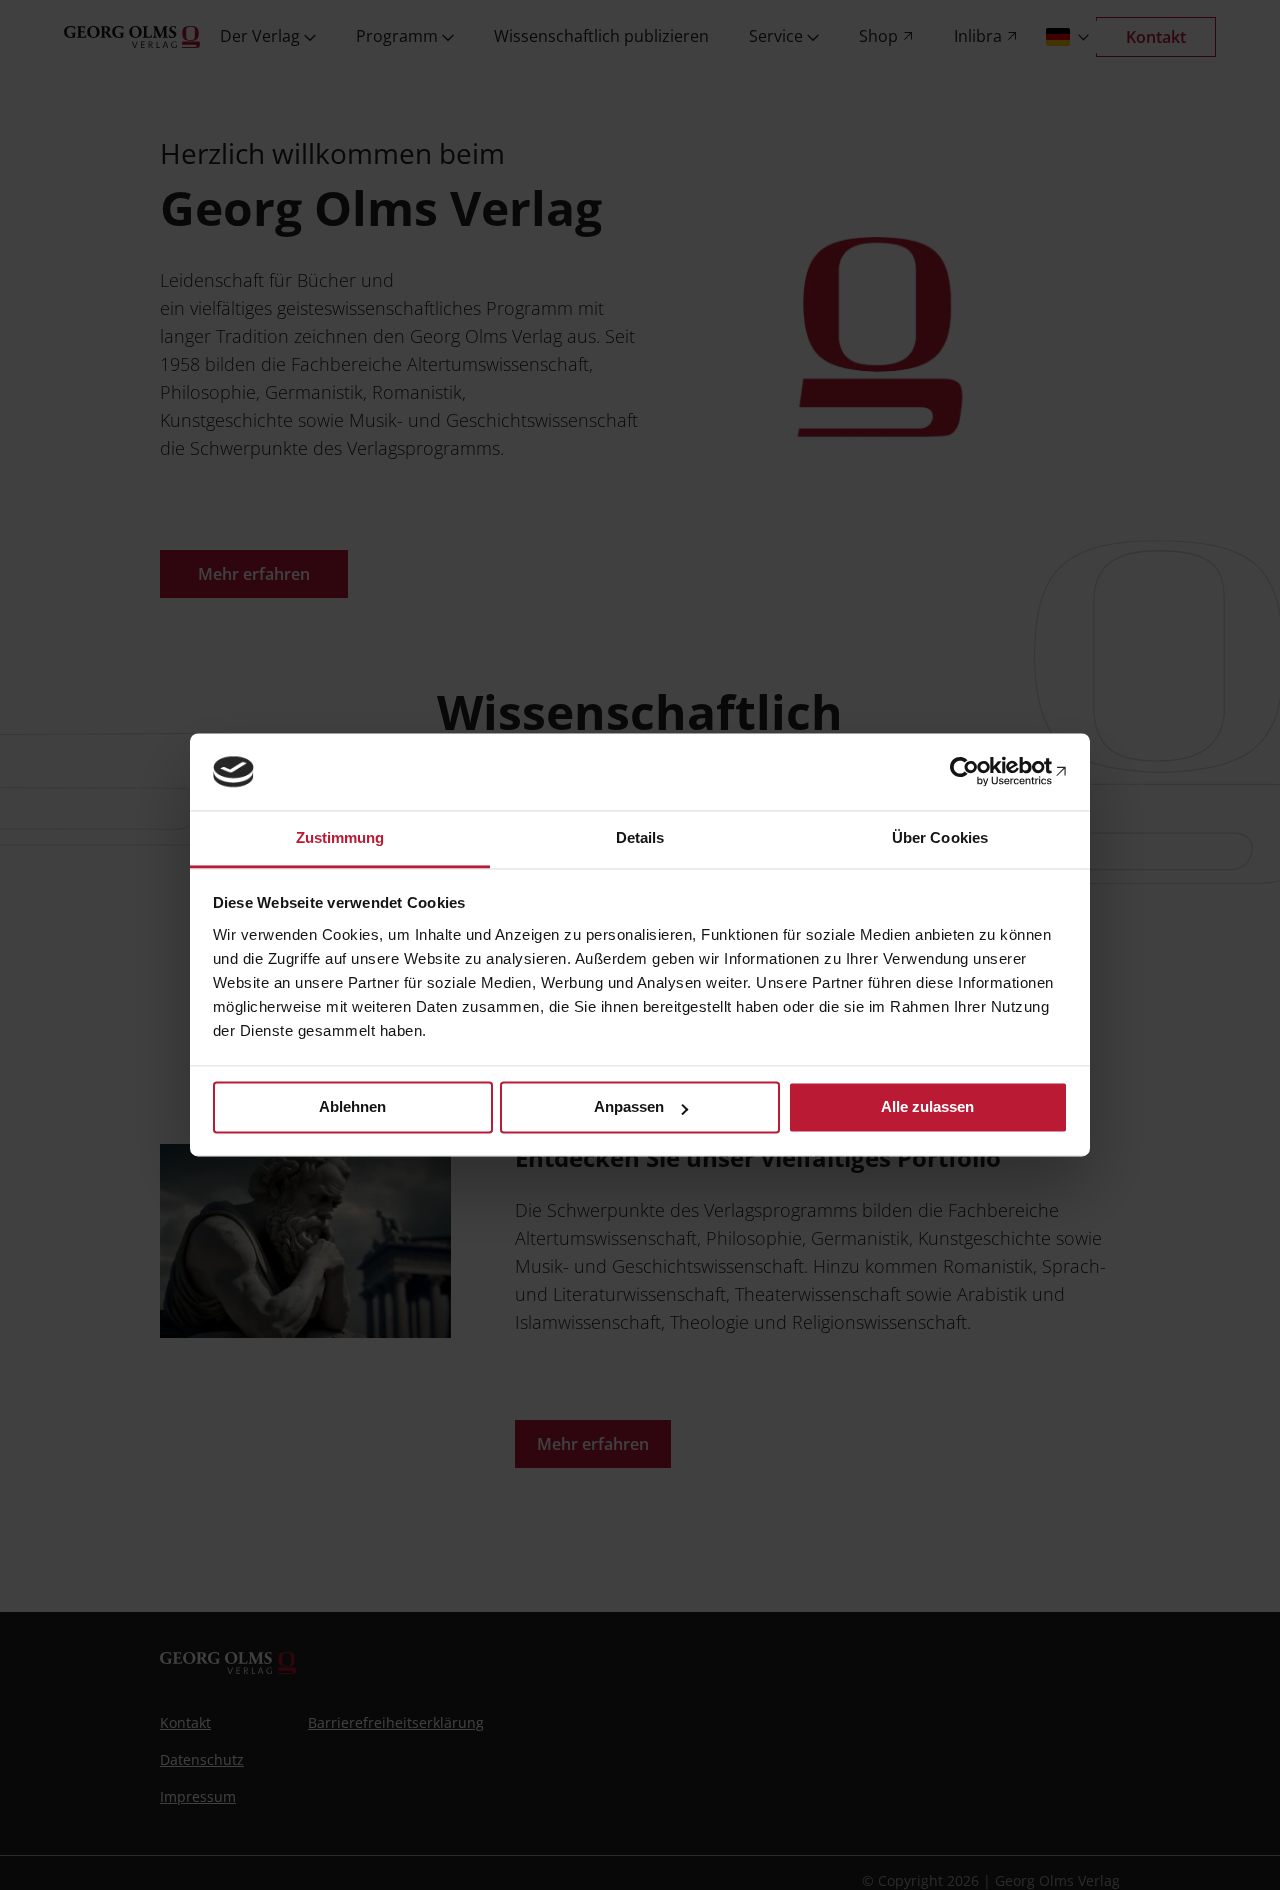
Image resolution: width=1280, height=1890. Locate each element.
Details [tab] (640, 837)
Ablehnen (352, 1107)
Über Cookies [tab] (940, 837)
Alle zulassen (927, 1107)
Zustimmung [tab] (340, 837)
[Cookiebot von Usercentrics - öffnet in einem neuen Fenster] (980, 772)
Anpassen (629, 1107)
